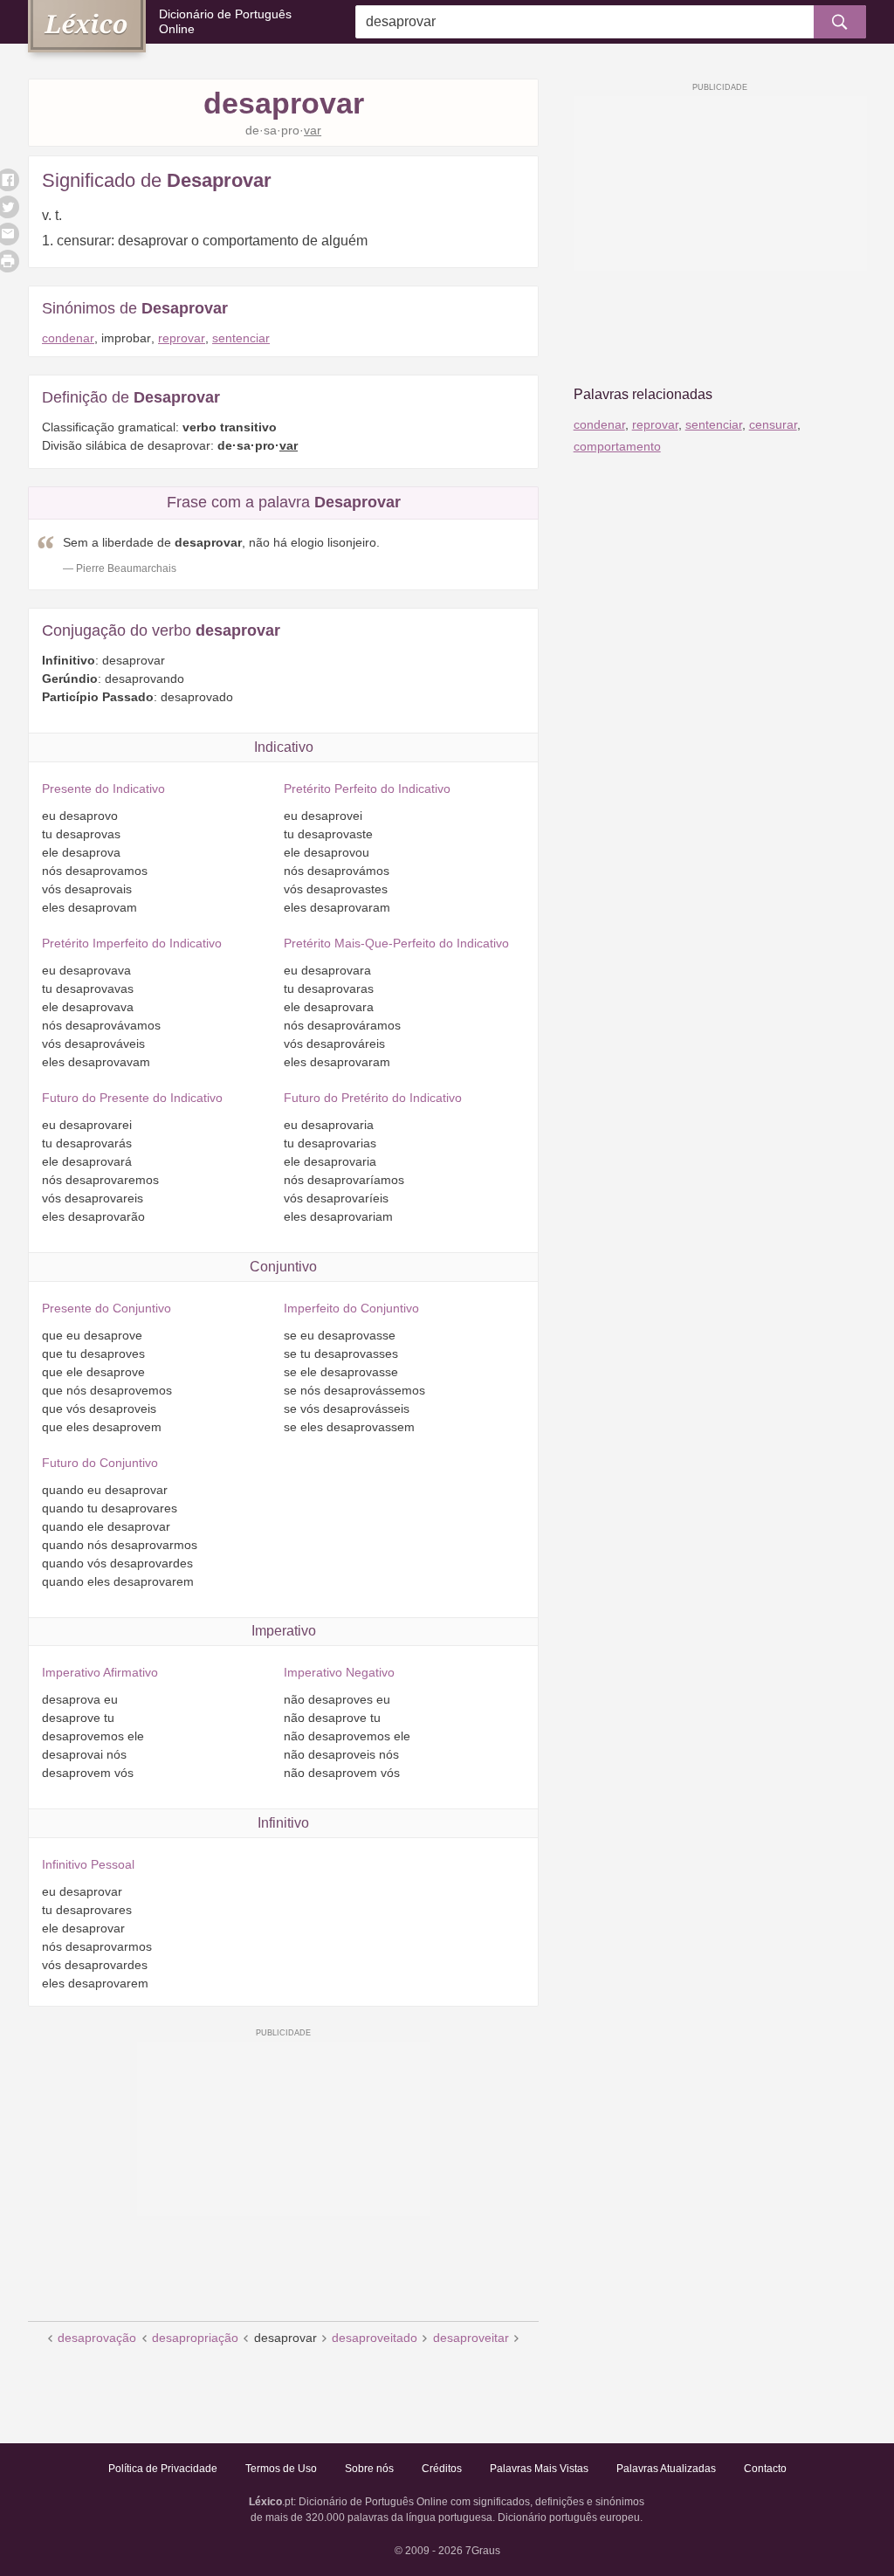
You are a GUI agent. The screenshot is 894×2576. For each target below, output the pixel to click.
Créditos (442, 2469)
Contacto (765, 2469)
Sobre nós (369, 2469)
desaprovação (97, 2338)
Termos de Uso (281, 2469)
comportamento (617, 446)
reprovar (182, 338)
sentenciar (241, 338)
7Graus (483, 2551)
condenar (68, 338)
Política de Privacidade (163, 2469)
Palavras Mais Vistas (539, 2469)
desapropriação (195, 2338)
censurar (773, 424)
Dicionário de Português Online (225, 21)
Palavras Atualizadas (666, 2469)
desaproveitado (375, 2338)
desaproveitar (471, 2338)
